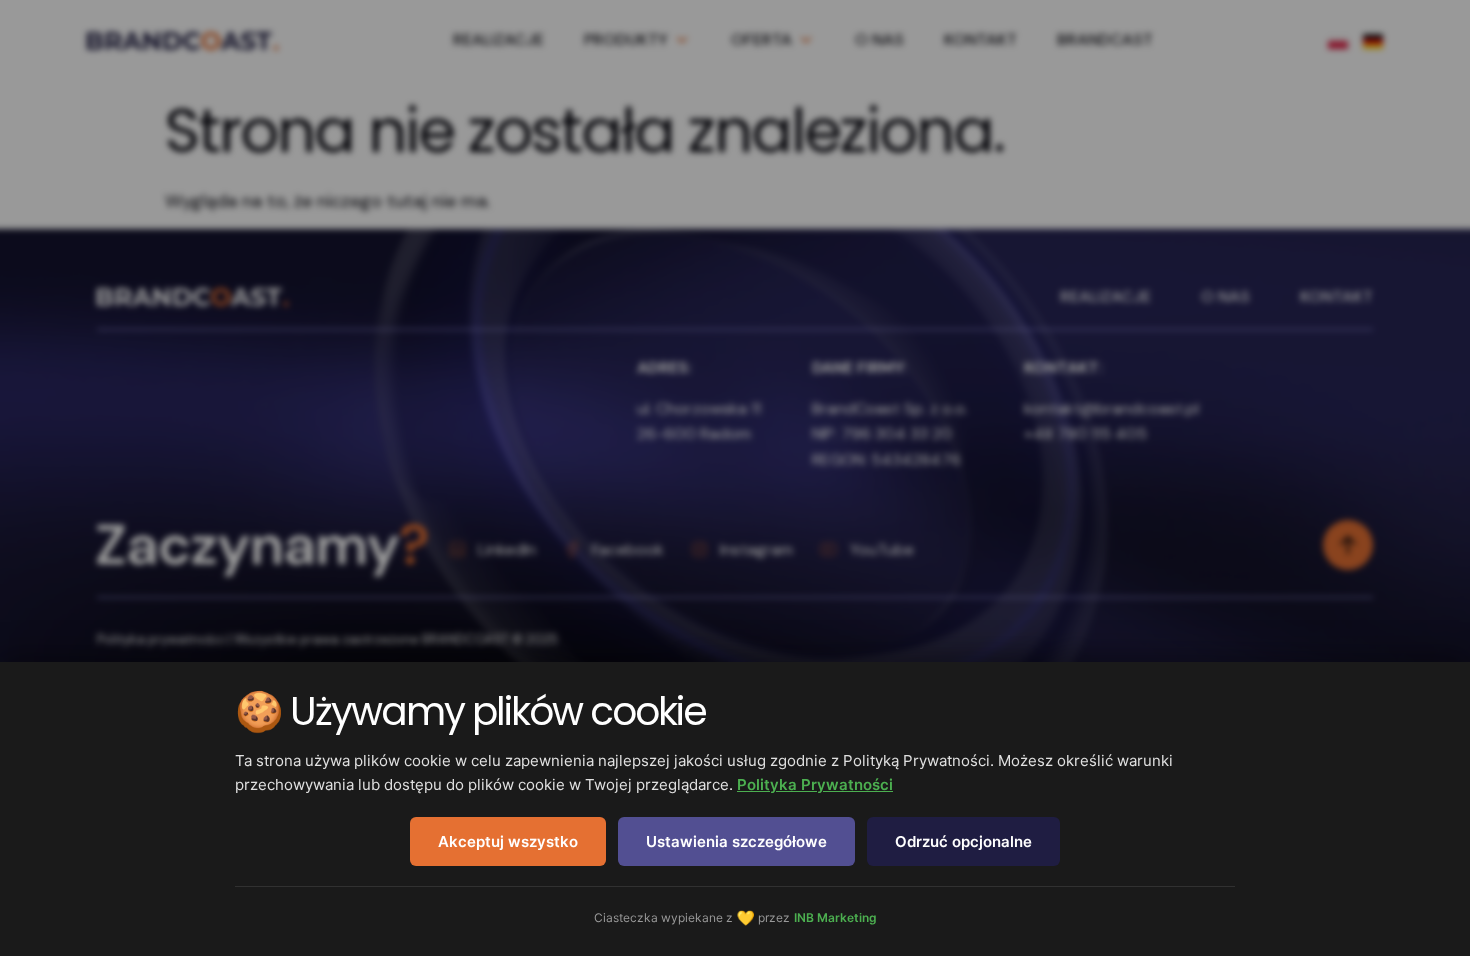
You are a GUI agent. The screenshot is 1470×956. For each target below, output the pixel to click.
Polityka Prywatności (815, 784)
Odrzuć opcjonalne (963, 841)
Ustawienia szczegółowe (736, 841)
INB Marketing (835, 917)
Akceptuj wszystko (508, 841)
